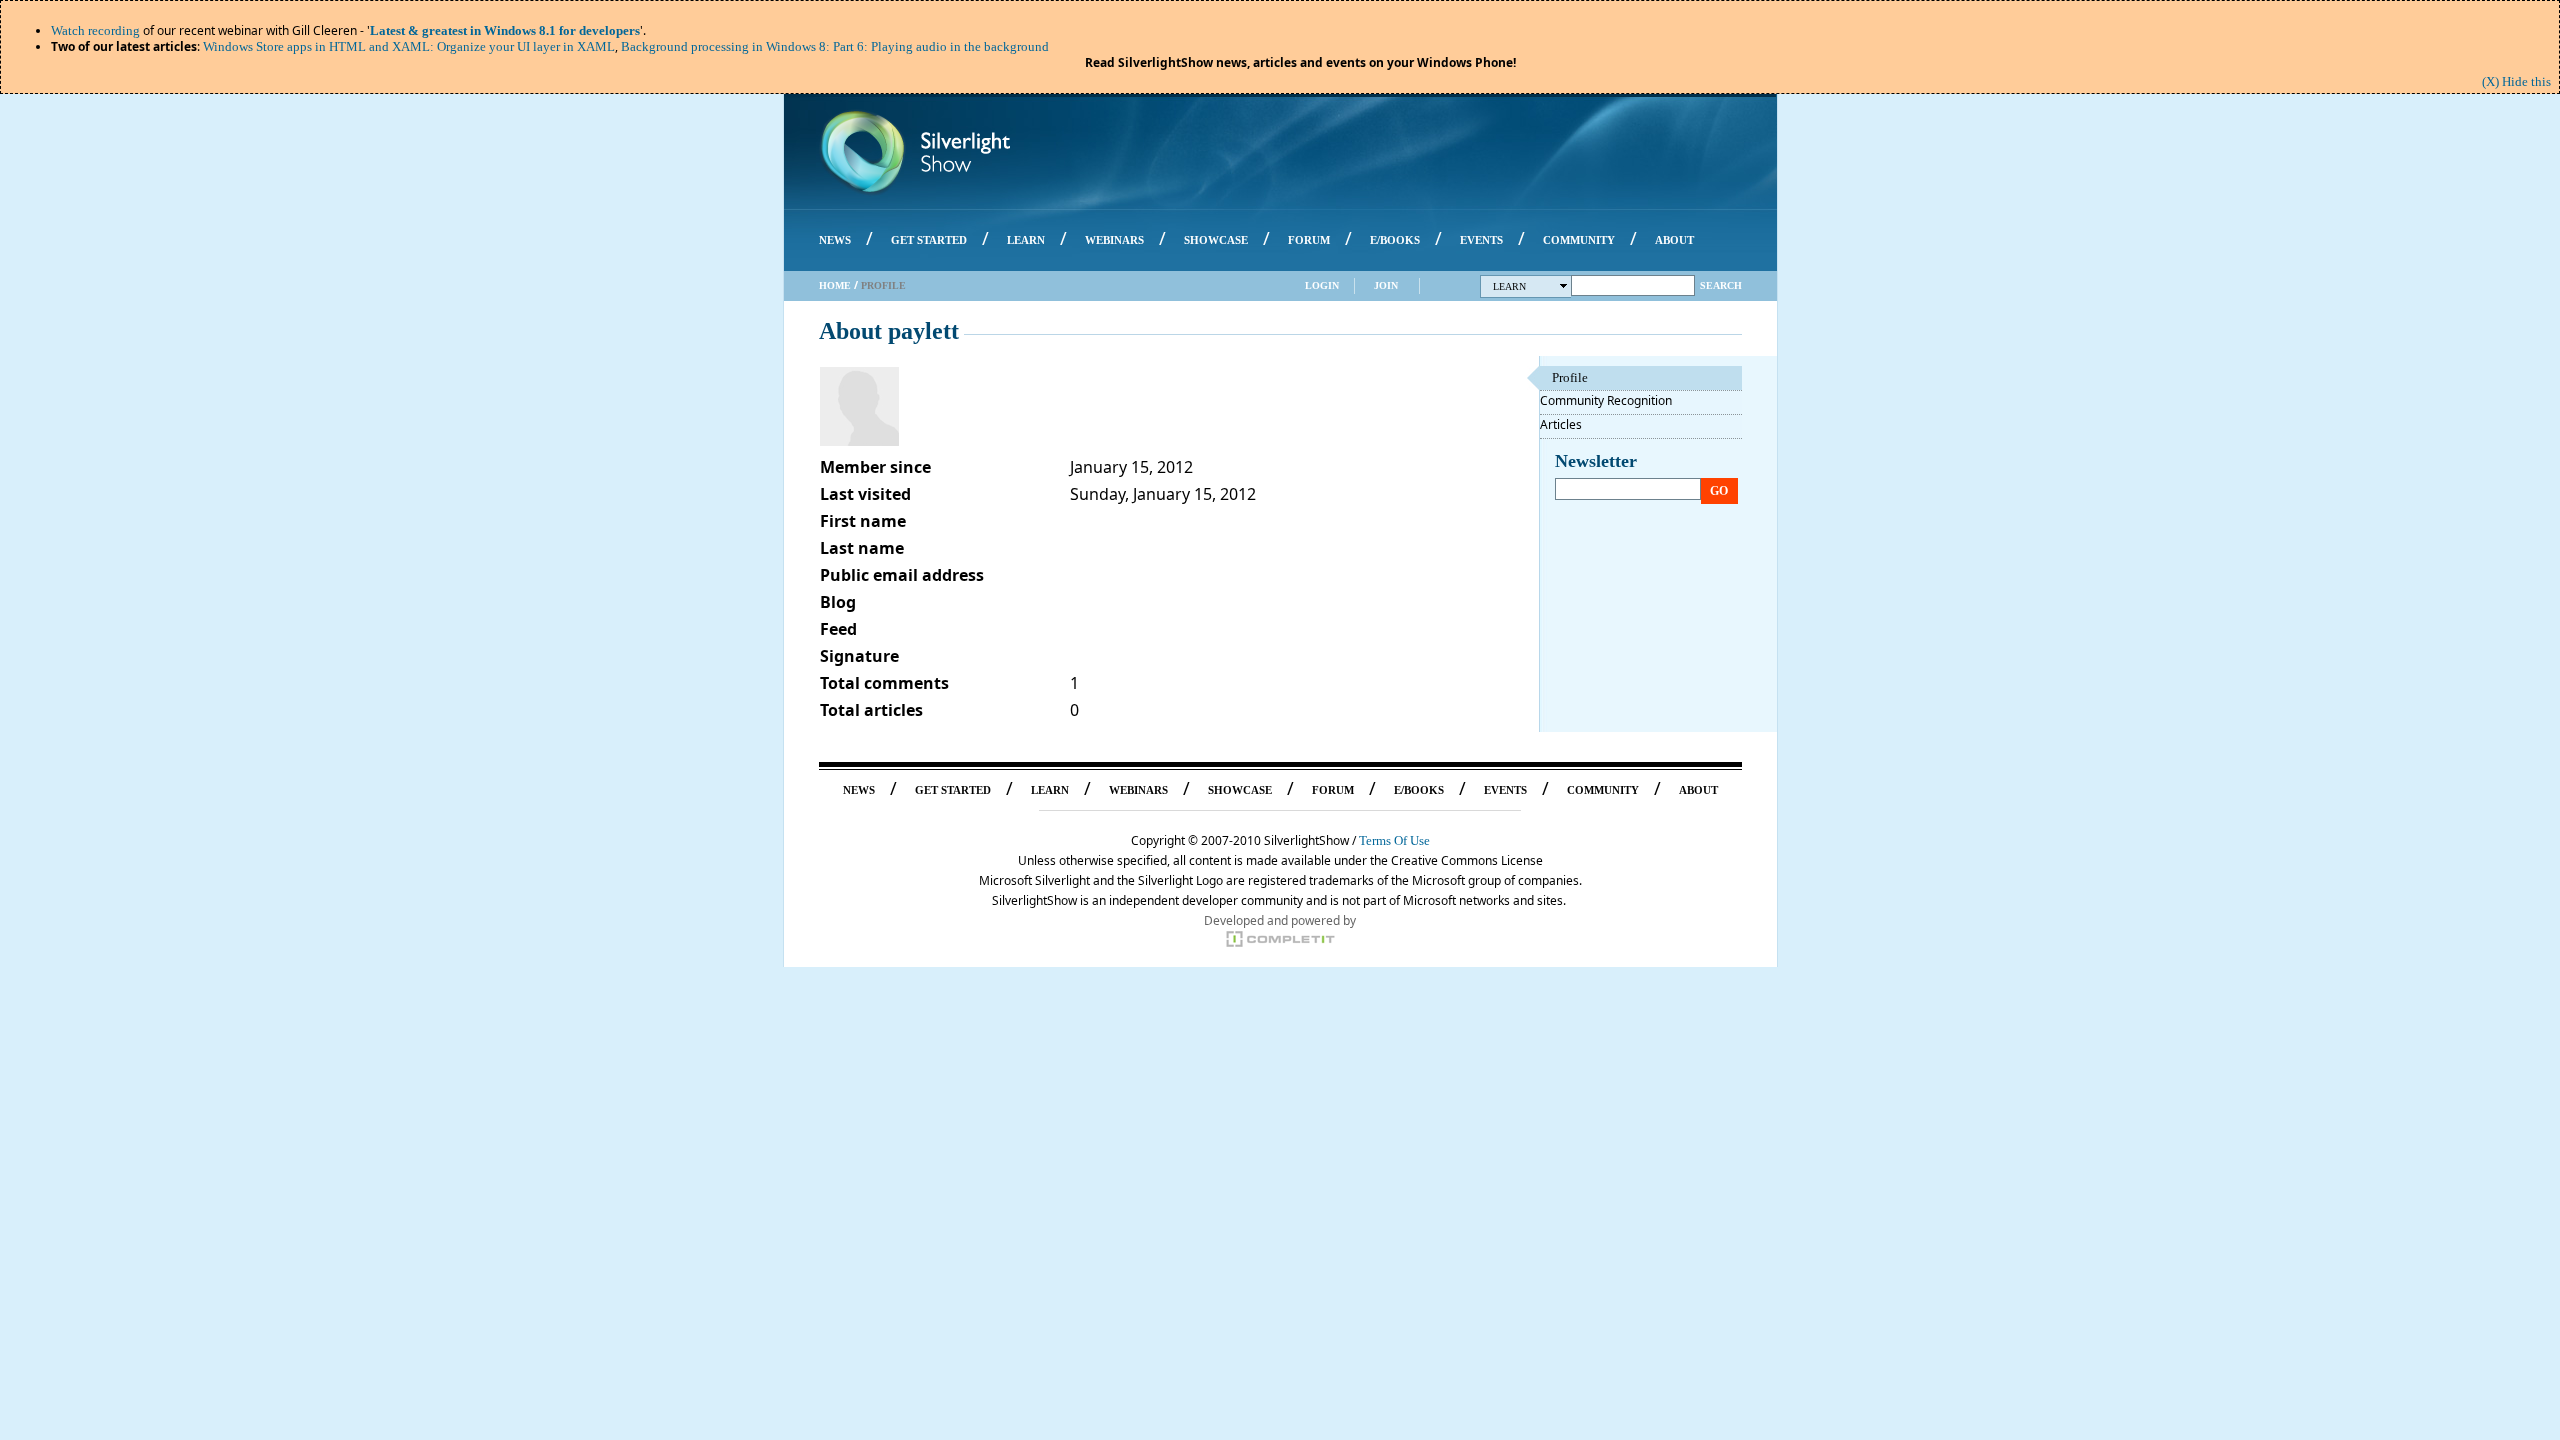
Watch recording (95, 30)
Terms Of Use (1394, 840)
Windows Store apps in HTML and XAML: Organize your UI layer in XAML (409, 46)
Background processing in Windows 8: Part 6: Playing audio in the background (835, 46)
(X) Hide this (2516, 81)
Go (1719, 491)
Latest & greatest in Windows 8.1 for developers (505, 30)
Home (835, 285)
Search (1721, 285)
